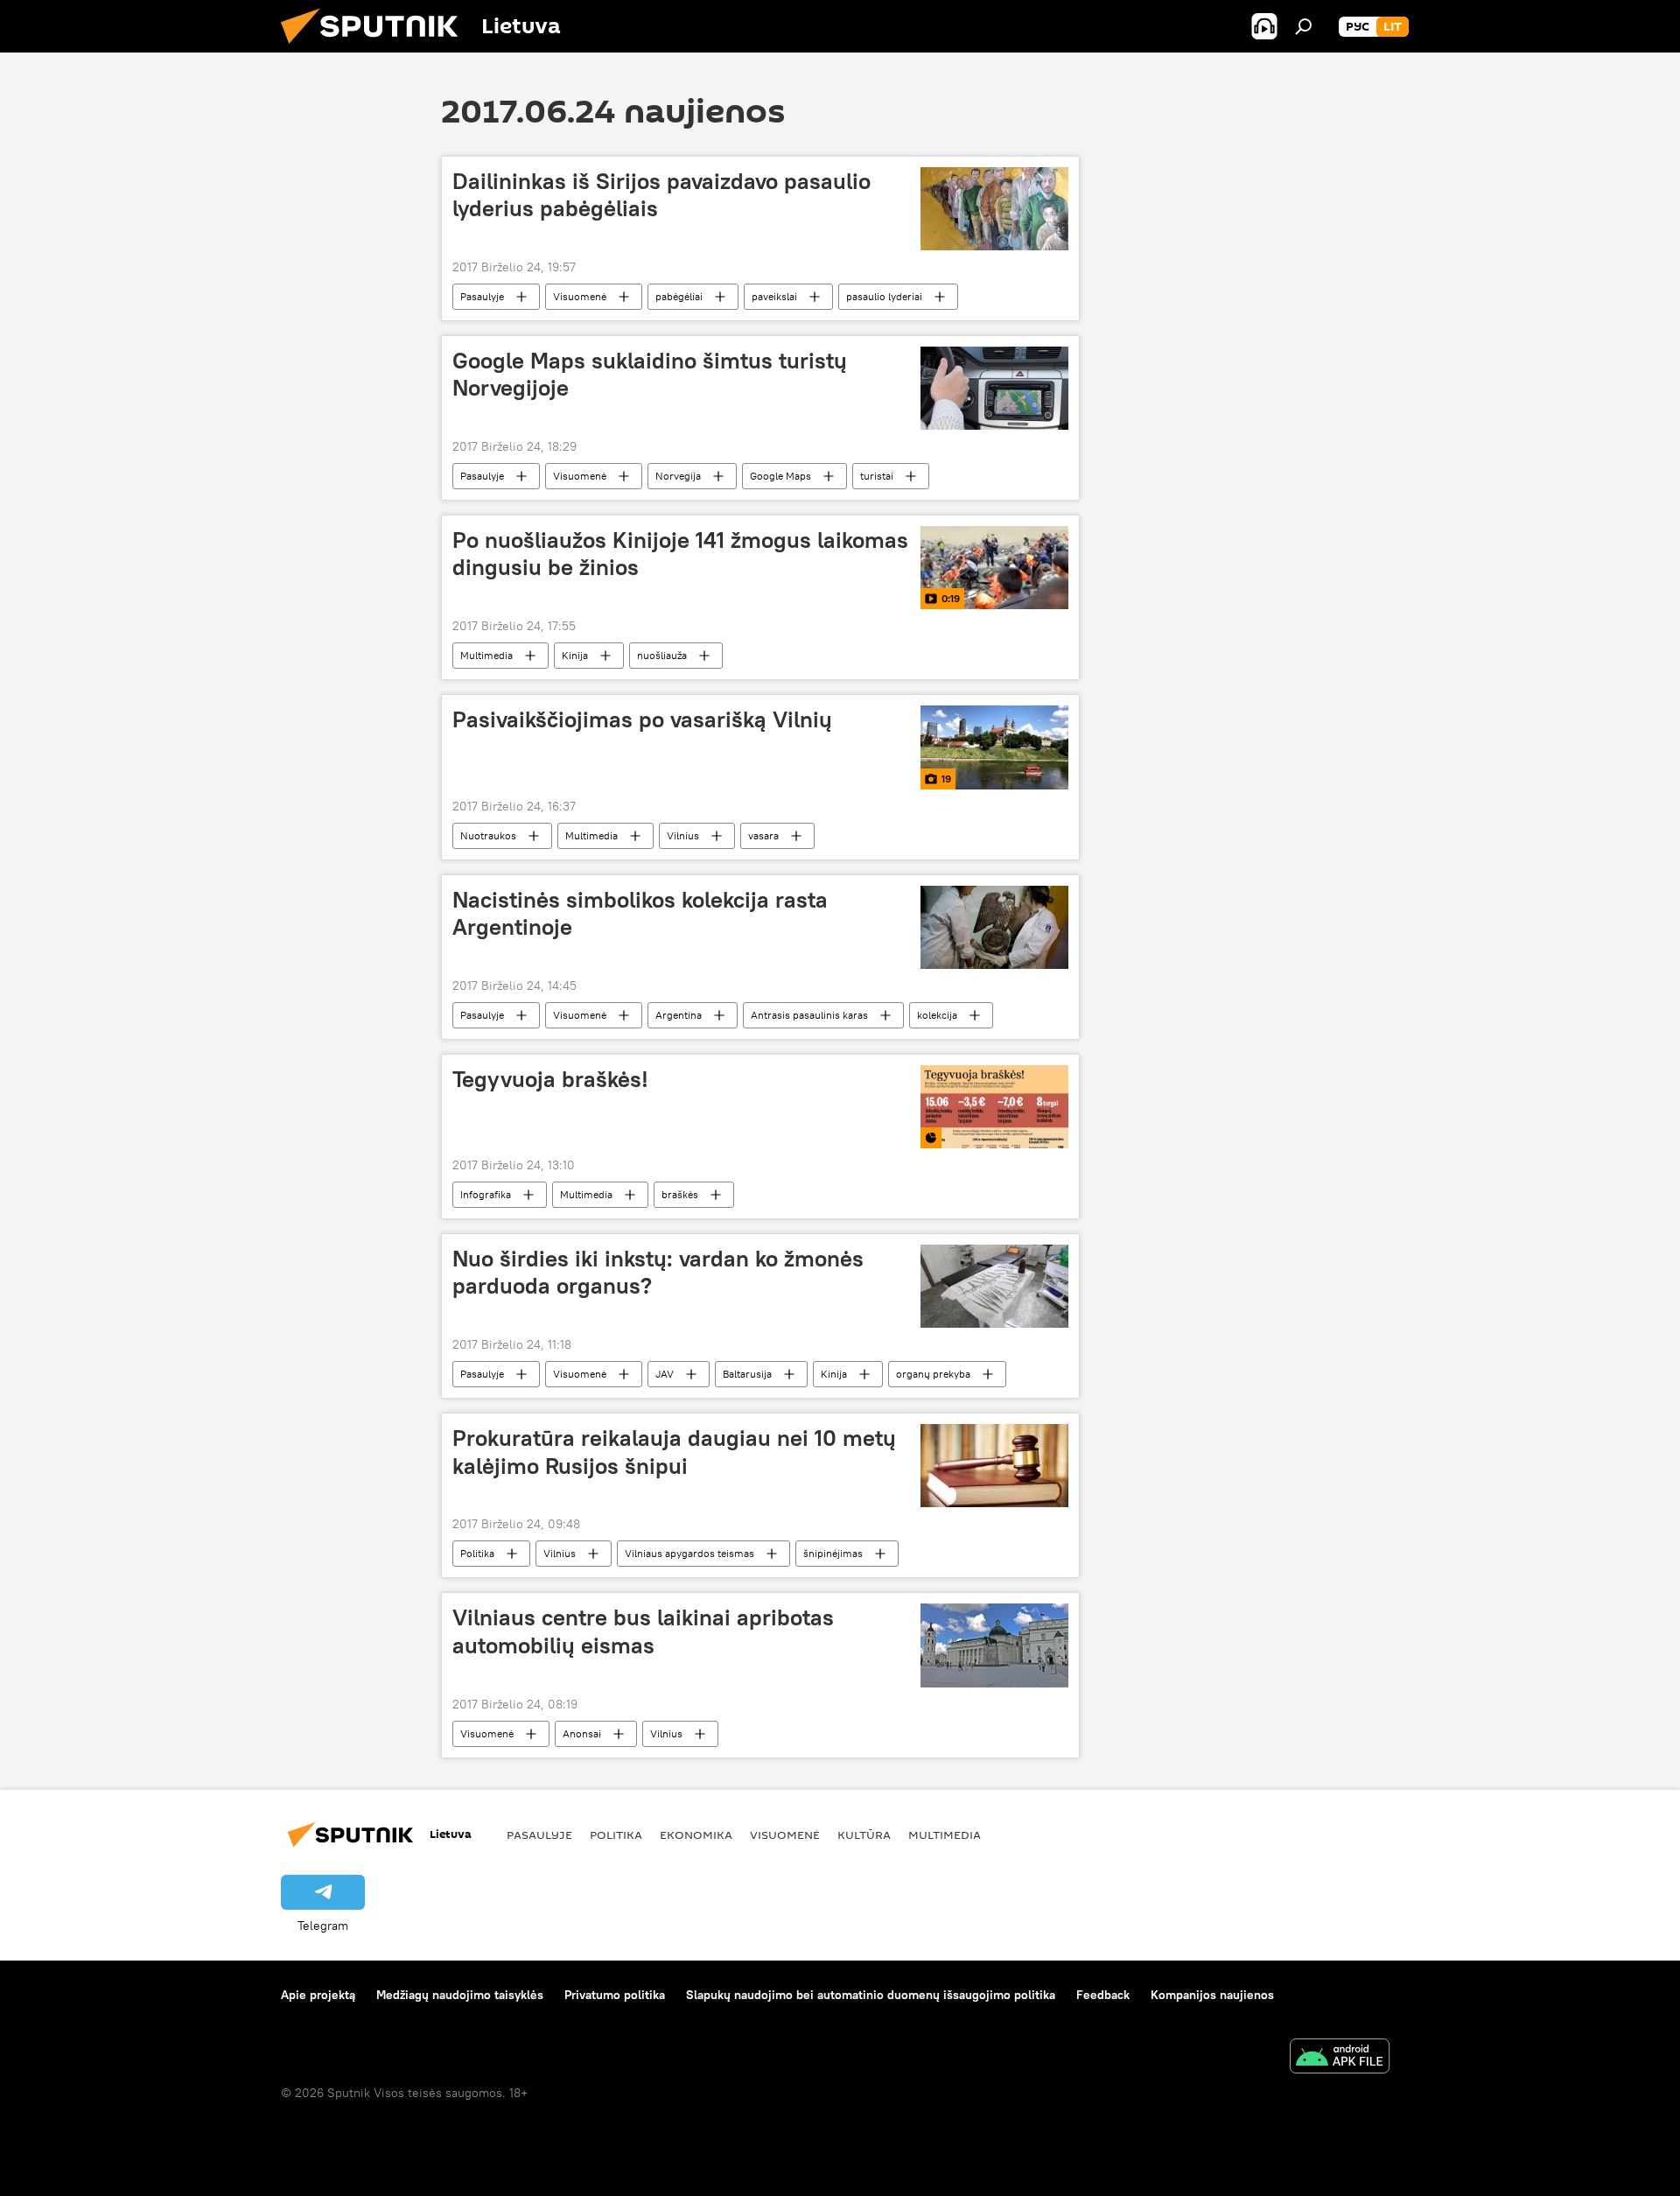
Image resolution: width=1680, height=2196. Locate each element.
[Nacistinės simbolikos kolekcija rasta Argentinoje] (994, 927)
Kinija (575, 655)
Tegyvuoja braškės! (550, 1079)
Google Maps (780, 476)
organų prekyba (933, 1374)
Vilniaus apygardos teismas (689, 1553)
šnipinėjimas (833, 1553)
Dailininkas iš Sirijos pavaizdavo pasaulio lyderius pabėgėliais (661, 195)
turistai (877, 476)
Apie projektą (318, 1995)
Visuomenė (580, 296)
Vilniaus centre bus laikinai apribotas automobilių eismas (643, 1631)
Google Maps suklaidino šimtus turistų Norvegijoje (650, 374)
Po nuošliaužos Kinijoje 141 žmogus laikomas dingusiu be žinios (680, 554)
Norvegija (678, 476)
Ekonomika (696, 1835)
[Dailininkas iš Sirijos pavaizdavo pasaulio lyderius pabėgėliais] (994, 209)
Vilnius (683, 835)
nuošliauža (662, 655)
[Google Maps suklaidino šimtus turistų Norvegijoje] (994, 388)
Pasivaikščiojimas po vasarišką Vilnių (642, 719)
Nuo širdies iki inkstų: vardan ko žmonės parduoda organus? (658, 1272)
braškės (680, 1194)
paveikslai (774, 296)
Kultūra (864, 1835)
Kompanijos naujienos (1212, 1995)
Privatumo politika (615, 1995)
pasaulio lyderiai (884, 296)
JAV (665, 1374)
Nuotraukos (488, 835)
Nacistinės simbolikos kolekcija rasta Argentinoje (640, 913)
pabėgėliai (679, 296)
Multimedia (486, 655)
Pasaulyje (482, 296)
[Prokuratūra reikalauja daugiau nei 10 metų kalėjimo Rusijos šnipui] (994, 1466)
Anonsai (582, 1733)
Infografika (486, 1194)
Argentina (679, 1015)
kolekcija (937, 1015)
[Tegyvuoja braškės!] (994, 1107)
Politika (477, 1553)
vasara (763, 835)
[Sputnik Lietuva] (376, 48)
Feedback (1103, 1995)
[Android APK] (1340, 2058)
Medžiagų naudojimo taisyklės (460, 1995)
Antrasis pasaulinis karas (809, 1015)
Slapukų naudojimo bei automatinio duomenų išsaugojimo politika (871, 1995)
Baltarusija (747, 1374)
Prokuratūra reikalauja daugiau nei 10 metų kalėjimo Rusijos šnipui (674, 1452)
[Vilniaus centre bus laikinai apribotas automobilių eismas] (994, 1645)
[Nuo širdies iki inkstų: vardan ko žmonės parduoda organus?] (994, 1286)
